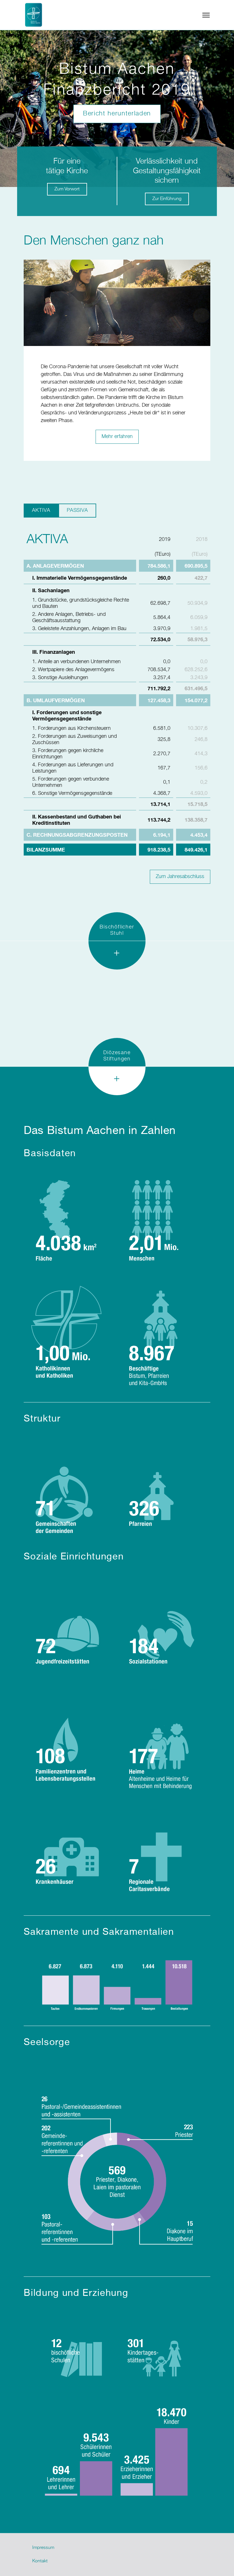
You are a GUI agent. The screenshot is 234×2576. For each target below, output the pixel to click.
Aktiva (41, 510)
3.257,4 (162, 678)
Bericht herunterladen (117, 114)
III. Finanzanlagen (54, 652)
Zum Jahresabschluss (180, 877)
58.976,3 (197, 639)
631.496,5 (196, 688)
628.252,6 (196, 670)
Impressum (43, 2548)
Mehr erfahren (117, 437)
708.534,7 (159, 670)
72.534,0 (160, 639)
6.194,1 (162, 835)
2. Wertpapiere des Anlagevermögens (73, 670)
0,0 (167, 662)
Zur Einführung (167, 199)
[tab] (117, 955)
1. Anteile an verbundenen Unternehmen (76, 662)
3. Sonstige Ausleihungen (60, 678)
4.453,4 (199, 835)
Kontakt (40, 2561)
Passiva (77, 510)
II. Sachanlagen (51, 590)
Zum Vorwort (67, 189)
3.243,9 (199, 678)
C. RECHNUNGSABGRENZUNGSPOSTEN (77, 835)
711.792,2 (159, 688)
